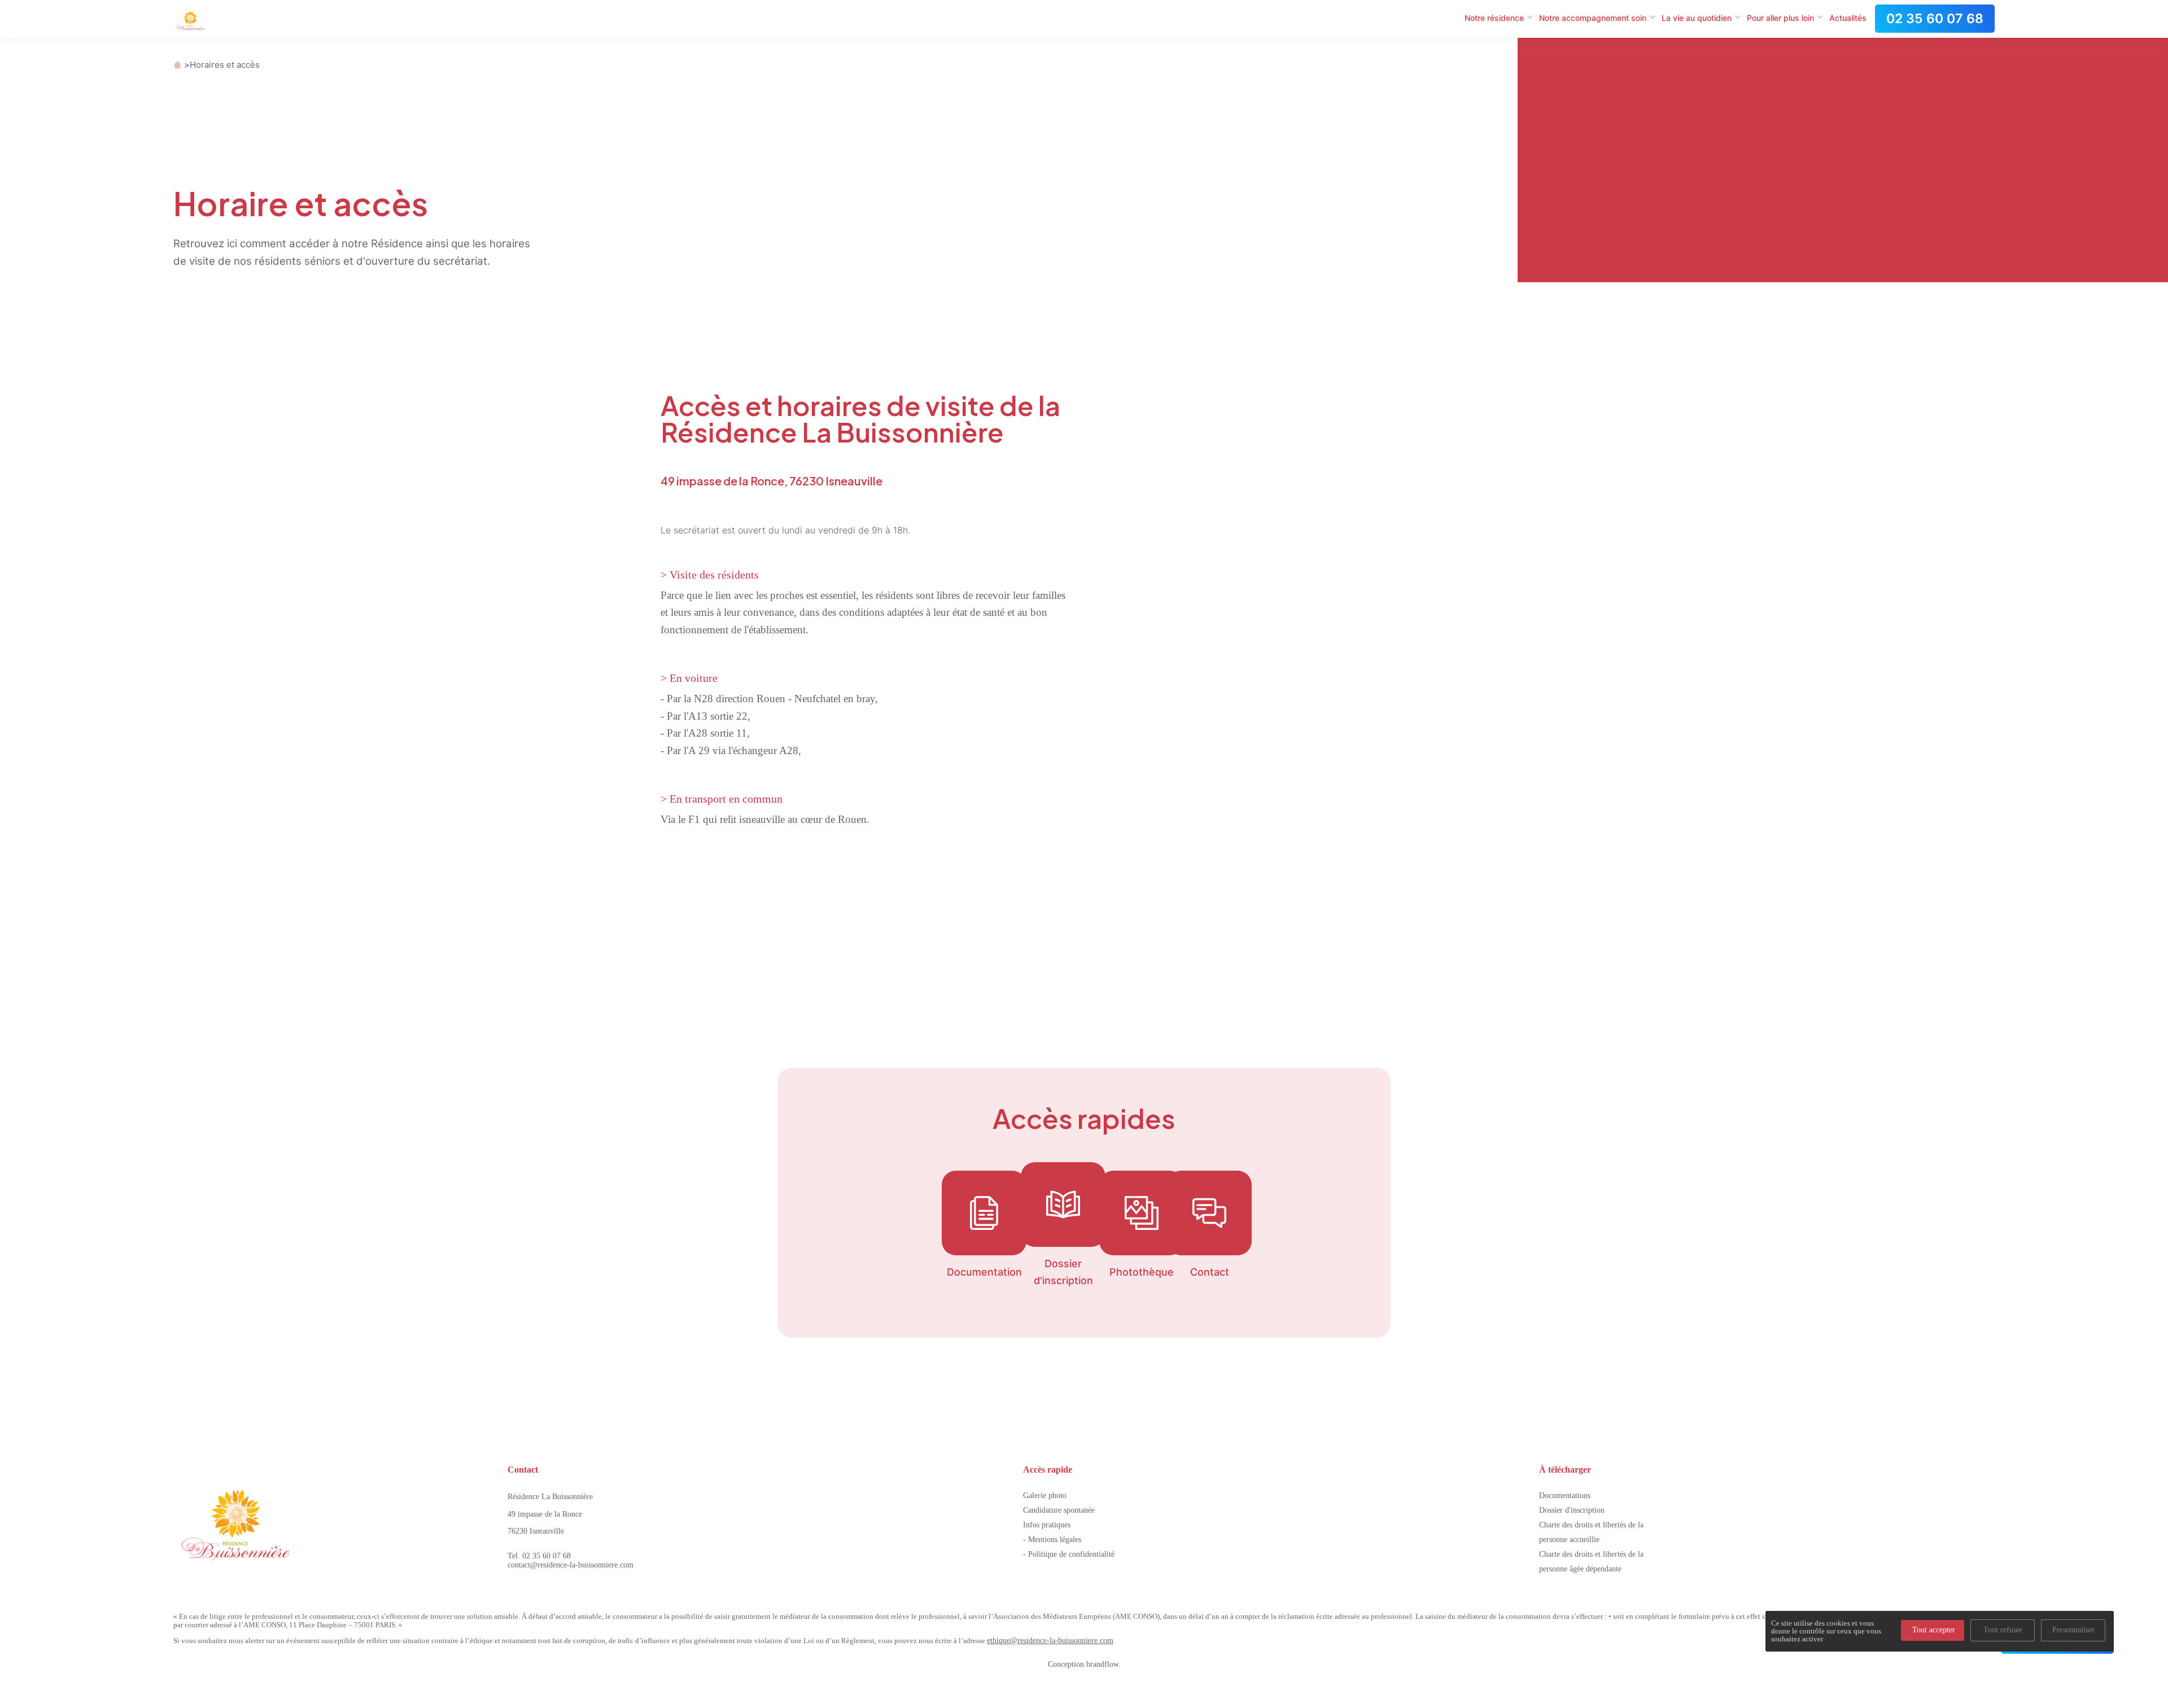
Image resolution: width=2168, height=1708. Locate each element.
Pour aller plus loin (1780, 18)
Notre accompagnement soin (1593, 18)
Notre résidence (1494, 18)
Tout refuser (2003, 1630)
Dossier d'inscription (1572, 1510)
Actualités (1848, 18)
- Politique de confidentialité (1069, 1554)
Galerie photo (1045, 1495)
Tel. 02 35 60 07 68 (539, 1556)
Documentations (1565, 1495)
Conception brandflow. (1084, 1664)
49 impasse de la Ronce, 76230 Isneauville (772, 481)
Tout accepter (1934, 1630)
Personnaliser (2073, 1630)
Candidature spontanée (1059, 1510)
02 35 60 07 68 (1935, 19)
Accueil (178, 65)
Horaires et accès (225, 65)
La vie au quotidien (1697, 18)
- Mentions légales (1052, 1540)
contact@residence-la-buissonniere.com (571, 1565)
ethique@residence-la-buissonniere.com (1050, 1641)
